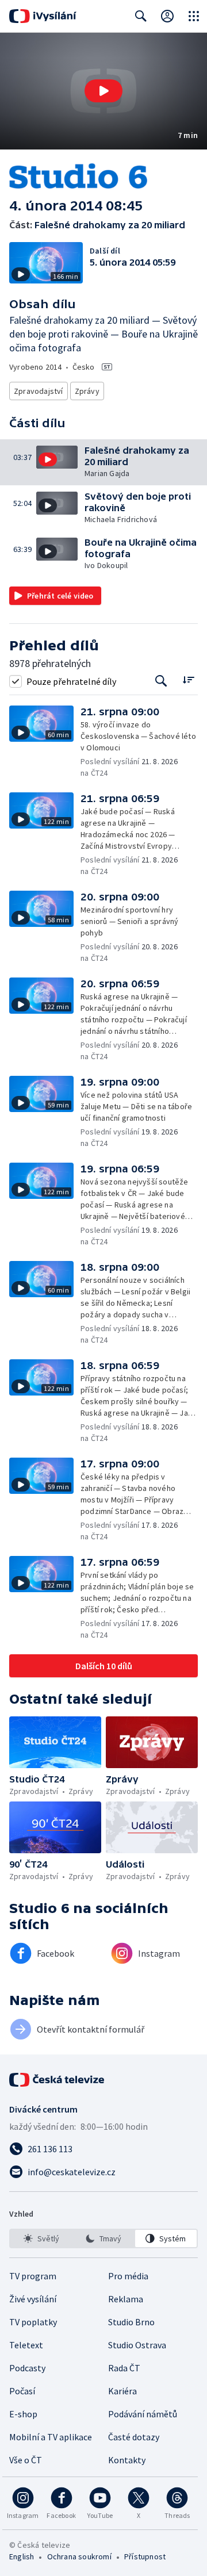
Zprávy (87, 391)
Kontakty (127, 2460)
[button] (103, 91)
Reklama (126, 2299)
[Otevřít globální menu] (194, 16)
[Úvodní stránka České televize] (57, 2080)
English (22, 2556)
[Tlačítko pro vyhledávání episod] (161, 681)
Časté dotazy (134, 2437)
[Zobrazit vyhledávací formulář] (141, 16)
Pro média (128, 2276)
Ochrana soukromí (79, 2556)
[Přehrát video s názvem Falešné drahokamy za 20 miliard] (103, 91)
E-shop (23, 2414)
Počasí (22, 2391)
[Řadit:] (188, 680)
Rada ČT (124, 2368)
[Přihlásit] (167, 16)
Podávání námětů (143, 2414)
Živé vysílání (33, 2299)
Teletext (26, 2345)
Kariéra (122, 2391)
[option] (41, 2238)
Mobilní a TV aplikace (51, 2437)
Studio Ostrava (137, 2345)
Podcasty (27, 2368)
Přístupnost (145, 2556)
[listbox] (103, 2238)
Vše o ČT (26, 2460)
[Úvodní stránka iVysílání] (43, 16)
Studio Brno (131, 2322)
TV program (33, 2276)
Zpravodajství (39, 391)
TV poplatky (33, 2322)
